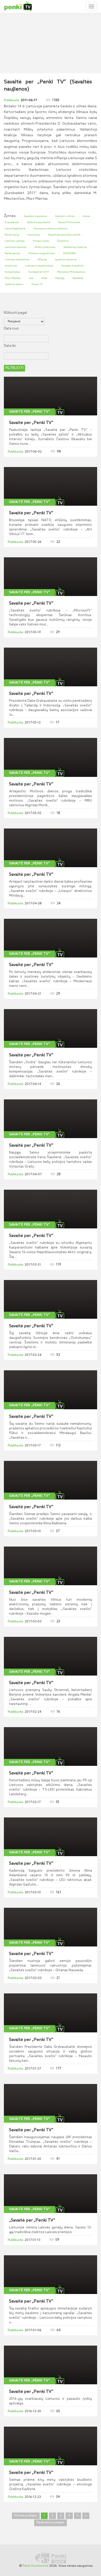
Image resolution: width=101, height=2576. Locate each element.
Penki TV (37, 284)
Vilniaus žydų (41, 241)
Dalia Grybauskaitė (39, 222)
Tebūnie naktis (14, 284)
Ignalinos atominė (66, 260)
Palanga (60, 278)
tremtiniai (34, 235)
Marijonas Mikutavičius (71, 272)
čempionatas (13, 272)
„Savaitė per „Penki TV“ (32, 2220)
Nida (44, 278)
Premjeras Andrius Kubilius (51, 229)
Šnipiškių (63, 241)
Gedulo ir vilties (65, 216)
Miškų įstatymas (45, 247)
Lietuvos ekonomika (17, 260)
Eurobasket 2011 (39, 272)
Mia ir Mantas (13, 278)
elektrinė (11, 266)
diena (86, 216)
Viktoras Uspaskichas (41, 253)
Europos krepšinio (73, 266)
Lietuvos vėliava (15, 241)
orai (31, 278)
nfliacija (42, 260)
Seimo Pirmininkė (69, 222)
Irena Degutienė (15, 229)
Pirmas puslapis (26, 2516)
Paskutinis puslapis (51, 2523)
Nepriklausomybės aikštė (64, 235)
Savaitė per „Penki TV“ (30, 412)
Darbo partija (12, 253)
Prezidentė (12, 222)
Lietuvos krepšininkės (39, 266)
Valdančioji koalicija (75, 247)
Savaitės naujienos (36, 216)
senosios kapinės (16, 247)
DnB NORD (69, 253)
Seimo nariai (12, 235)
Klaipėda (78, 278)
